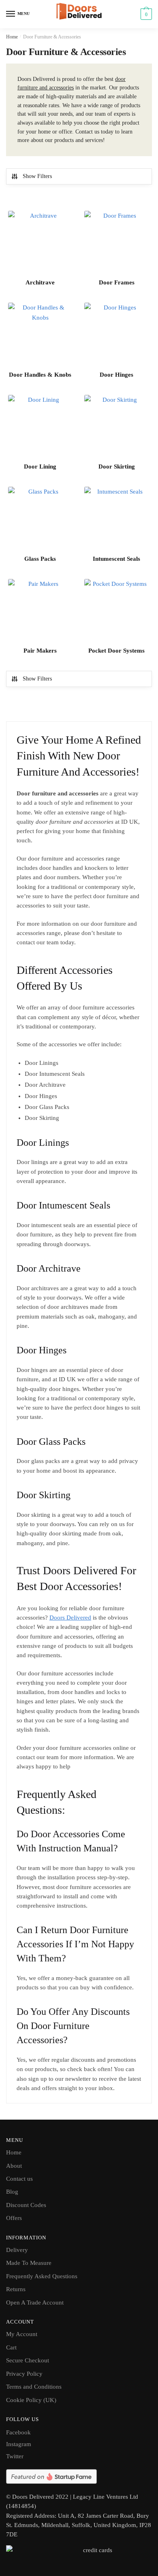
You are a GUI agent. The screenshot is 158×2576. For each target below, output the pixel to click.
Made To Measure (29, 2263)
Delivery (17, 2250)
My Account (22, 2334)
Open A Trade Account (35, 2302)
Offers (14, 2218)
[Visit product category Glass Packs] (40, 519)
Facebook (18, 2432)
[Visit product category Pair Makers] (40, 611)
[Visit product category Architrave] (40, 243)
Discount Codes (26, 2205)
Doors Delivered (70, 1618)
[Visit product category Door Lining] (40, 427)
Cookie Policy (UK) (31, 2400)
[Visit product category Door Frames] (116, 243)
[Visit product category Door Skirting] (116, 427)
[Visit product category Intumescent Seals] (116, 519)
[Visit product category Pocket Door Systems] (116, 611)
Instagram (19, 2444)
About (14, 2166)
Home (12, 37)
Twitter (15, 2456)
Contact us (19, 2179)
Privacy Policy (24, 2374)
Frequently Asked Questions (42, 2276)
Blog (12, 2192)
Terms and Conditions (34, 2387)
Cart (11, 2347)
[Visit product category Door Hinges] (116, 335)
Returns (16, 2289)
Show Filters (37, 176)
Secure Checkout (28, 2360)
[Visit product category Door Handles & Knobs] (40, 335)
